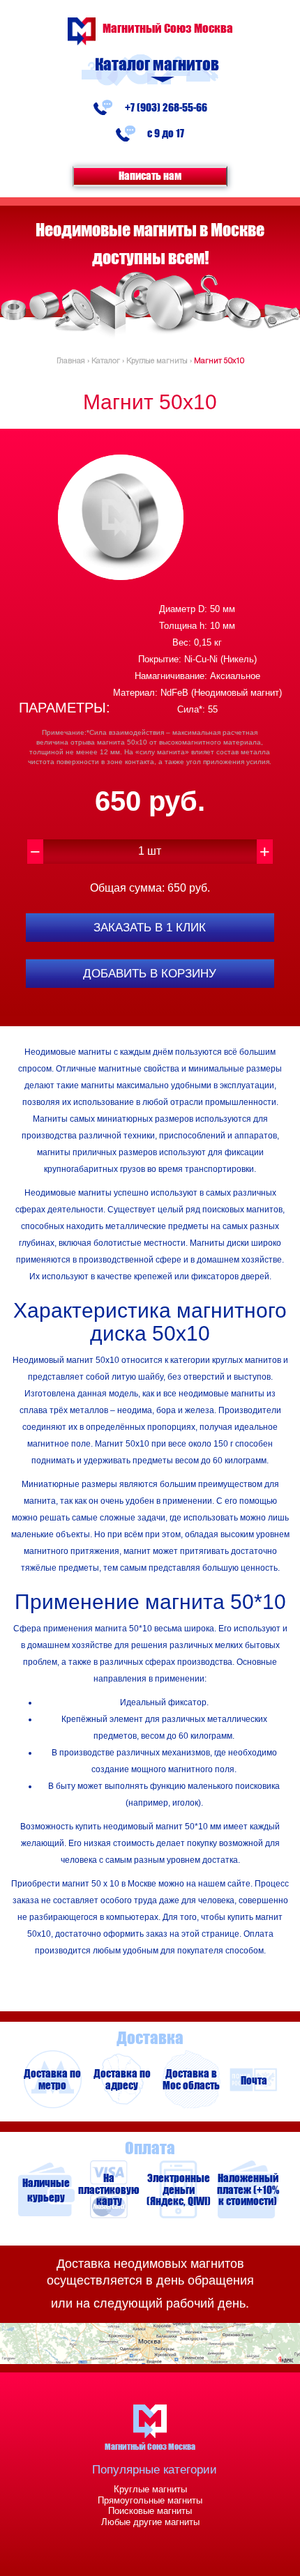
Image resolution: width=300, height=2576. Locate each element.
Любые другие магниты (150, 2522)
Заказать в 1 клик (150, 928)
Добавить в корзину (150, 974)
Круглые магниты (150, 2489)
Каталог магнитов (157, 64)
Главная (71, 361)
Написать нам (150, 175)
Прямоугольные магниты (150, 2500)
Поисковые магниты (150, 2511)
